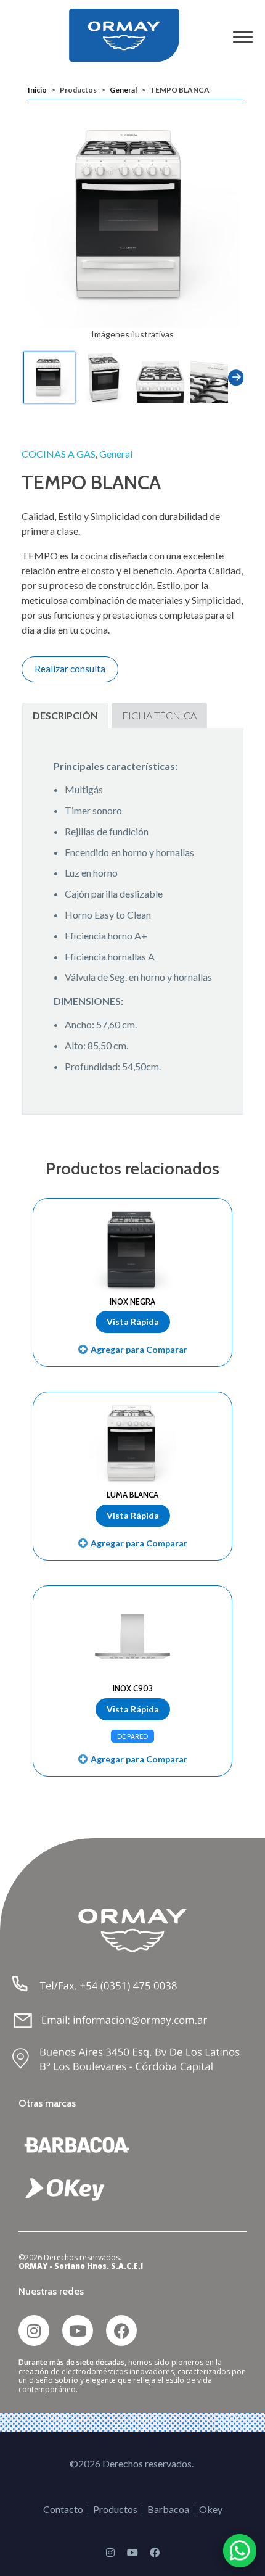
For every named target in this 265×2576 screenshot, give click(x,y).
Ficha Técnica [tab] (159, 715)
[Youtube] (78, 2330)
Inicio (37, 90)
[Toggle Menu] (243, 37)
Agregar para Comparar (139, 1349)
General (123, 90)
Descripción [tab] (65, 715)
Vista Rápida (133, 1322)
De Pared (132, 1736)
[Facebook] (121, 2330)
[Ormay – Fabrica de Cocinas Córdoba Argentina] (133, 35)
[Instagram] (34, 2330)
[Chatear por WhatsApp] (240, 2551)
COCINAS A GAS (59, 454)
